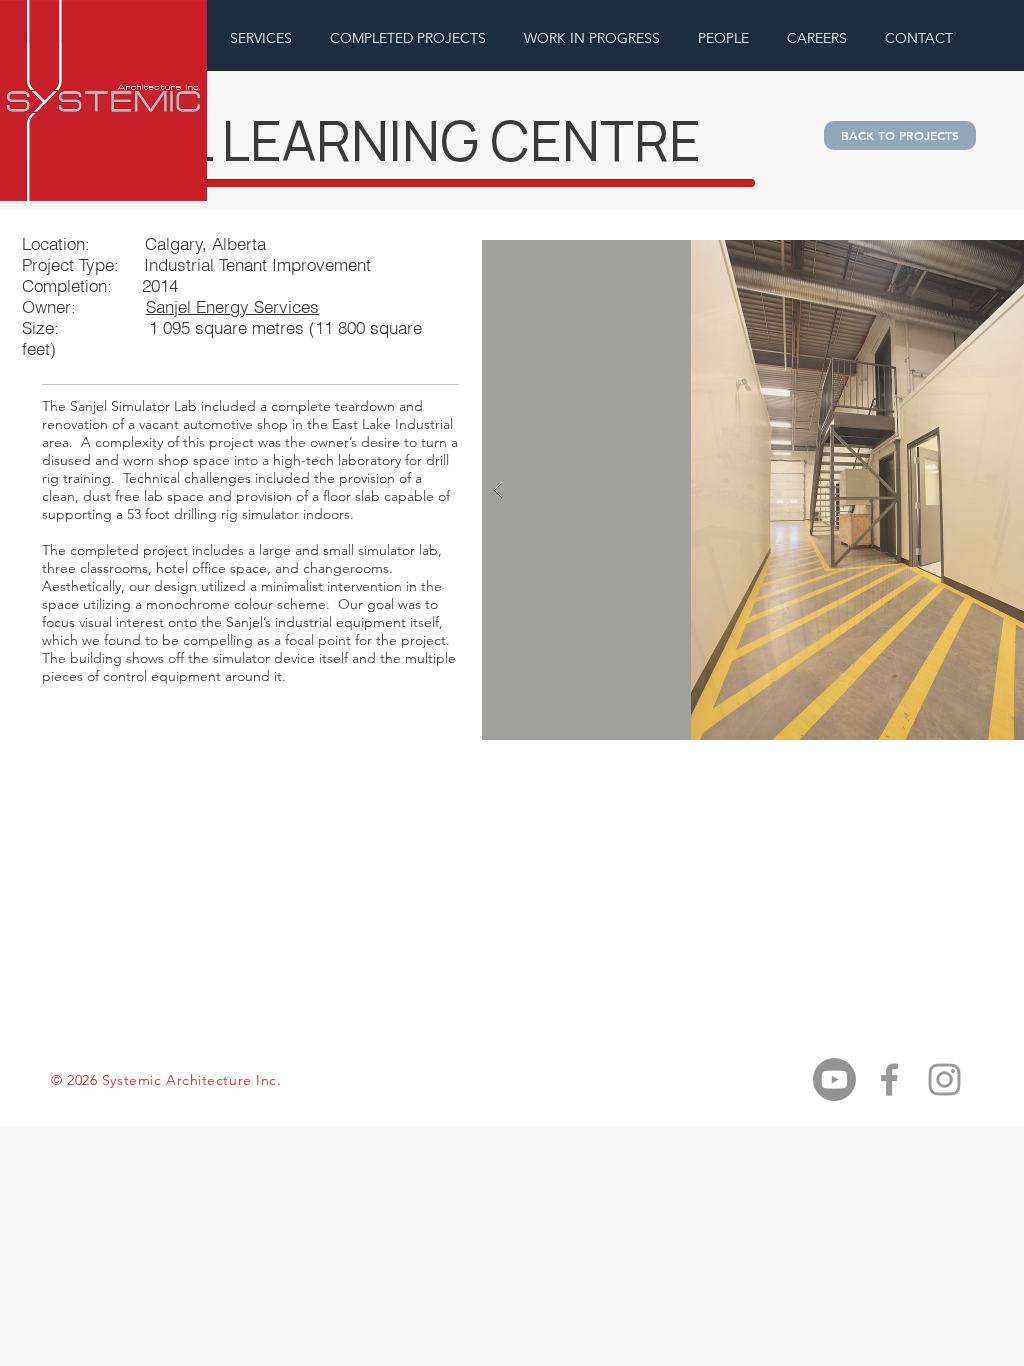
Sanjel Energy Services (232, 306)
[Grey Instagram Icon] (944, 1079)
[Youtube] (834, 1079)
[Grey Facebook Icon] (889, 1079)
